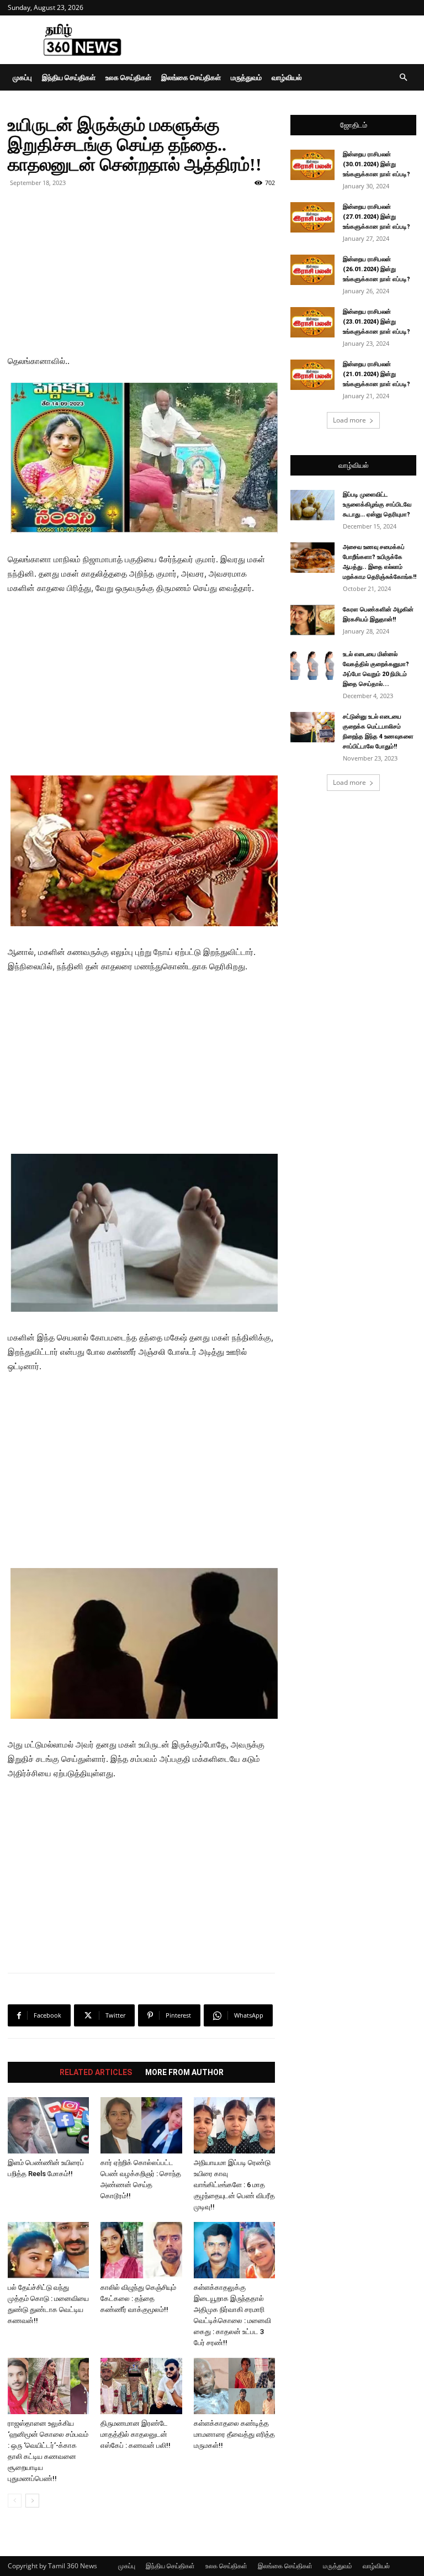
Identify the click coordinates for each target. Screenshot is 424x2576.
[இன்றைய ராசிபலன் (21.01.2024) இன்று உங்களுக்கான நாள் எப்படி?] (312, 375)
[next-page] (32, 2501)
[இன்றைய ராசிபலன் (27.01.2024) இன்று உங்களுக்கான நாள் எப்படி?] (312, 217)
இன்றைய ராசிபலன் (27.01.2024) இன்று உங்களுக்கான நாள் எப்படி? (377, 217)
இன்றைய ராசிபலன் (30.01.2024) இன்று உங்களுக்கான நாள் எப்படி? (377, 164)
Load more (349, 420)
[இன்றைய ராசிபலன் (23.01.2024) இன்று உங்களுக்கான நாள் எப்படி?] (312, 322)
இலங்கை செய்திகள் (191, 77)
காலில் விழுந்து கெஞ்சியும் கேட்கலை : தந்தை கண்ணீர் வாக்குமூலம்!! (138, 2298)
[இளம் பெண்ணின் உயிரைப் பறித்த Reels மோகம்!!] (48, 2125)
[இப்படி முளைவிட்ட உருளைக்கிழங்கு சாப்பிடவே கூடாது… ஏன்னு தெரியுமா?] (312, 505)
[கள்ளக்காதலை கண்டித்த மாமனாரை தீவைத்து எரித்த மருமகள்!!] (234, 2386)
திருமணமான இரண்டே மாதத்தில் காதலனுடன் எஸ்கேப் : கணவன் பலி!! (136, 2434)
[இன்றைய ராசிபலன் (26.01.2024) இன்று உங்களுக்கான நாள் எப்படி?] (312, 270)
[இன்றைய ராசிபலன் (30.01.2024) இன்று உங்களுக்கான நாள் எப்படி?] (312, 165)
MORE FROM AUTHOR (184, 2072)
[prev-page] (15, 2501)
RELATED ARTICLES (96, 2072)
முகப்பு (22, 77)
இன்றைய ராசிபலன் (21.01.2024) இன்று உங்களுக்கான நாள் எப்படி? (377, 374)
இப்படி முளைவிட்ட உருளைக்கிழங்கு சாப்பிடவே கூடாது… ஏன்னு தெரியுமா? (377, 505)
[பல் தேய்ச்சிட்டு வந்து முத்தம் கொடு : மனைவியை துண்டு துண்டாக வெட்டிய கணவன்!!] (48, 2250)
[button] (403, 78)
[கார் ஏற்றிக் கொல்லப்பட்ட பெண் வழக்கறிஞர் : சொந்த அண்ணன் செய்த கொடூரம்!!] (141, 2125)
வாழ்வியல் (287, 77)
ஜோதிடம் (354, 125)
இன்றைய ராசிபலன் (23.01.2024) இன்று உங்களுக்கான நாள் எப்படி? (377, 322)
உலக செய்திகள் (128, 77)
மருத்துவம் (246, 77)
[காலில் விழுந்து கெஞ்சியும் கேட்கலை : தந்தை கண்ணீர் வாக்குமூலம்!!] (141, 2250)
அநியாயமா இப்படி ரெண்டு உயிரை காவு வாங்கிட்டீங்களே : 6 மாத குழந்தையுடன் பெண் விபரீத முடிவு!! (234, 2185)
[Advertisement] (287, 40)
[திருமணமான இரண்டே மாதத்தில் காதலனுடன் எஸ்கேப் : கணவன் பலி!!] (141, 2386)
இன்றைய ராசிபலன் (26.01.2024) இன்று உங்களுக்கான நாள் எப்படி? (377, 269)
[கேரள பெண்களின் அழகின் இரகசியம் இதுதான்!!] (312, 620)
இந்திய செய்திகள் (69, 77)
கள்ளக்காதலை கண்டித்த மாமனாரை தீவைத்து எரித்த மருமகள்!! (234, 2434)
